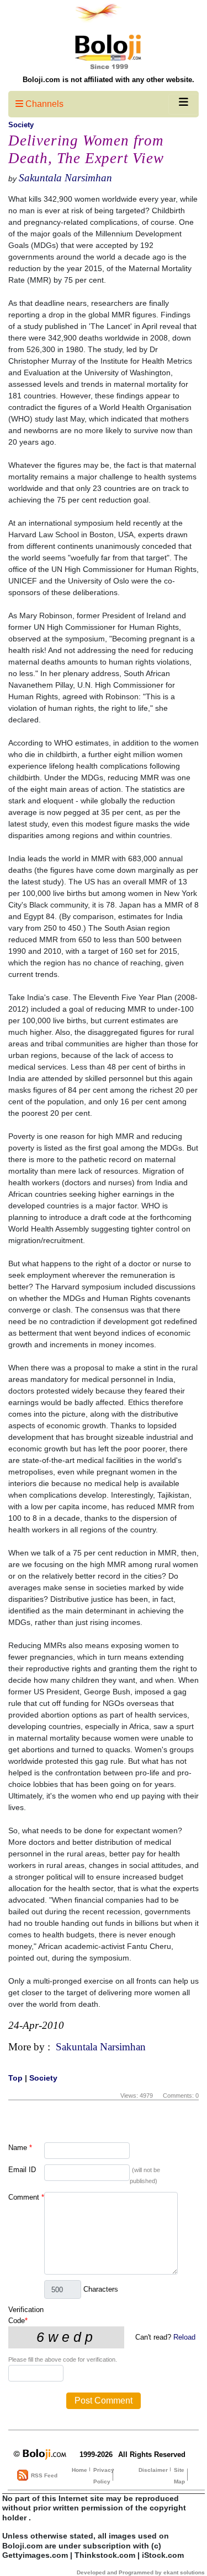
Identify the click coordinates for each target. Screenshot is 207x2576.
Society (21, 125)
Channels (43, 104)
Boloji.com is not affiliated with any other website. (108, 80)
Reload (184, 2337)
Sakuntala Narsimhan (65, 178)
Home (79, 2470)
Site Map (179, 2476)
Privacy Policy (104, 2476)
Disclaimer (153, 2470)
